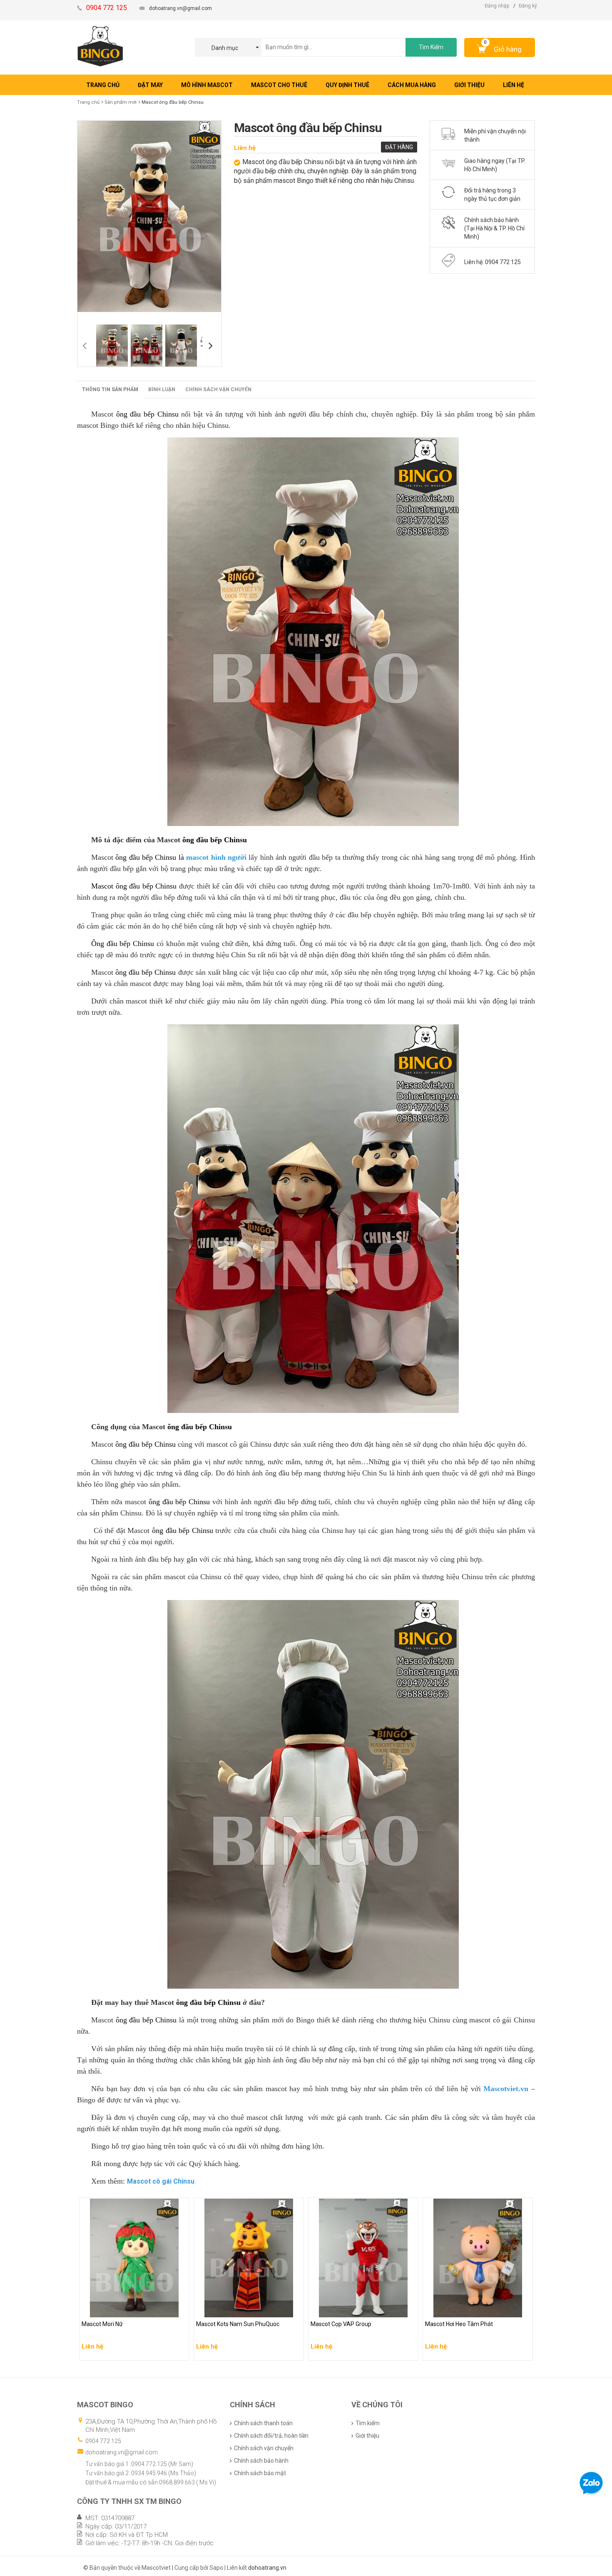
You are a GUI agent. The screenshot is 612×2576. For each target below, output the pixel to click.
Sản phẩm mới (121, 102)
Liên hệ (245, 148)
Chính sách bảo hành (261, 2461)
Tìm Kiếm (431, 47)
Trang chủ (88, 102)
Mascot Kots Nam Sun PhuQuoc (239, 2309)
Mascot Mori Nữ (103, 2309)
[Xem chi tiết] (181, 2351)
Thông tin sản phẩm (110, 389)
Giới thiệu (367, 2436)
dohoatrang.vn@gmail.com (180, 8)
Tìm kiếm (368, 2423)
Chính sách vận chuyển (218, 389)
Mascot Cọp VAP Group (342, 2309)
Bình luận (162, 389)
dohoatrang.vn (267, 2568)
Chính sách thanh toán (263, 2423)
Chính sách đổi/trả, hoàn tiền (271, 2436)
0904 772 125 (103, 2441)
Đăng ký (528, 6)
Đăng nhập (497, 6)
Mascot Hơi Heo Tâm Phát (460, 2309)
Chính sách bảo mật (260, 2473)
